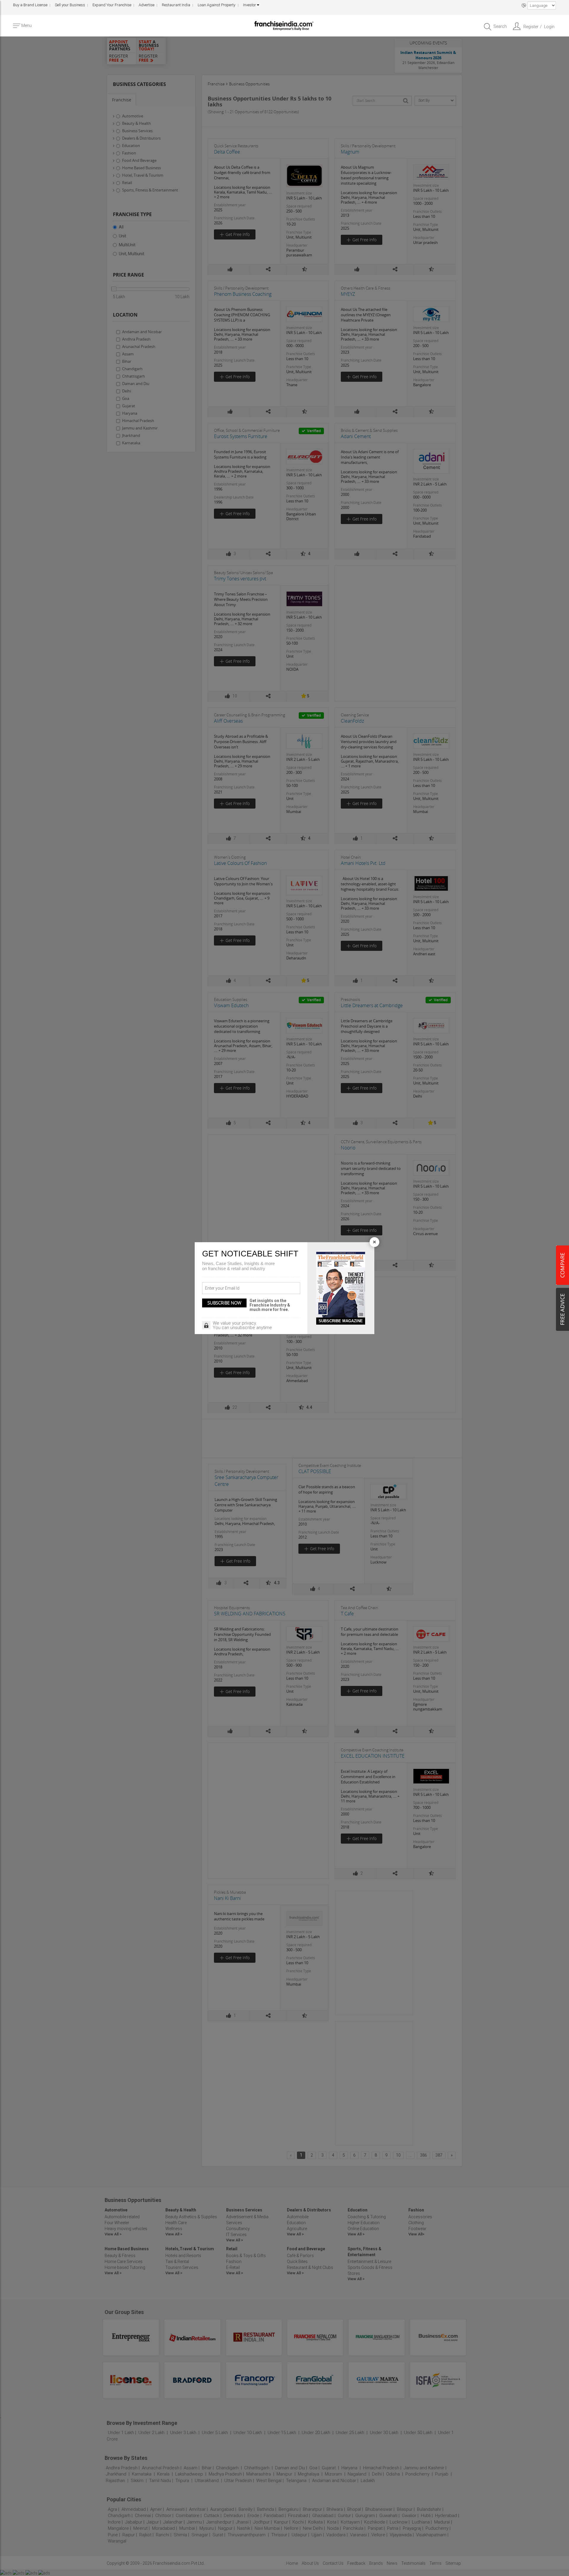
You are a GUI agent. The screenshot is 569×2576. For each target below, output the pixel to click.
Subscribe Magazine (341, 1321)
